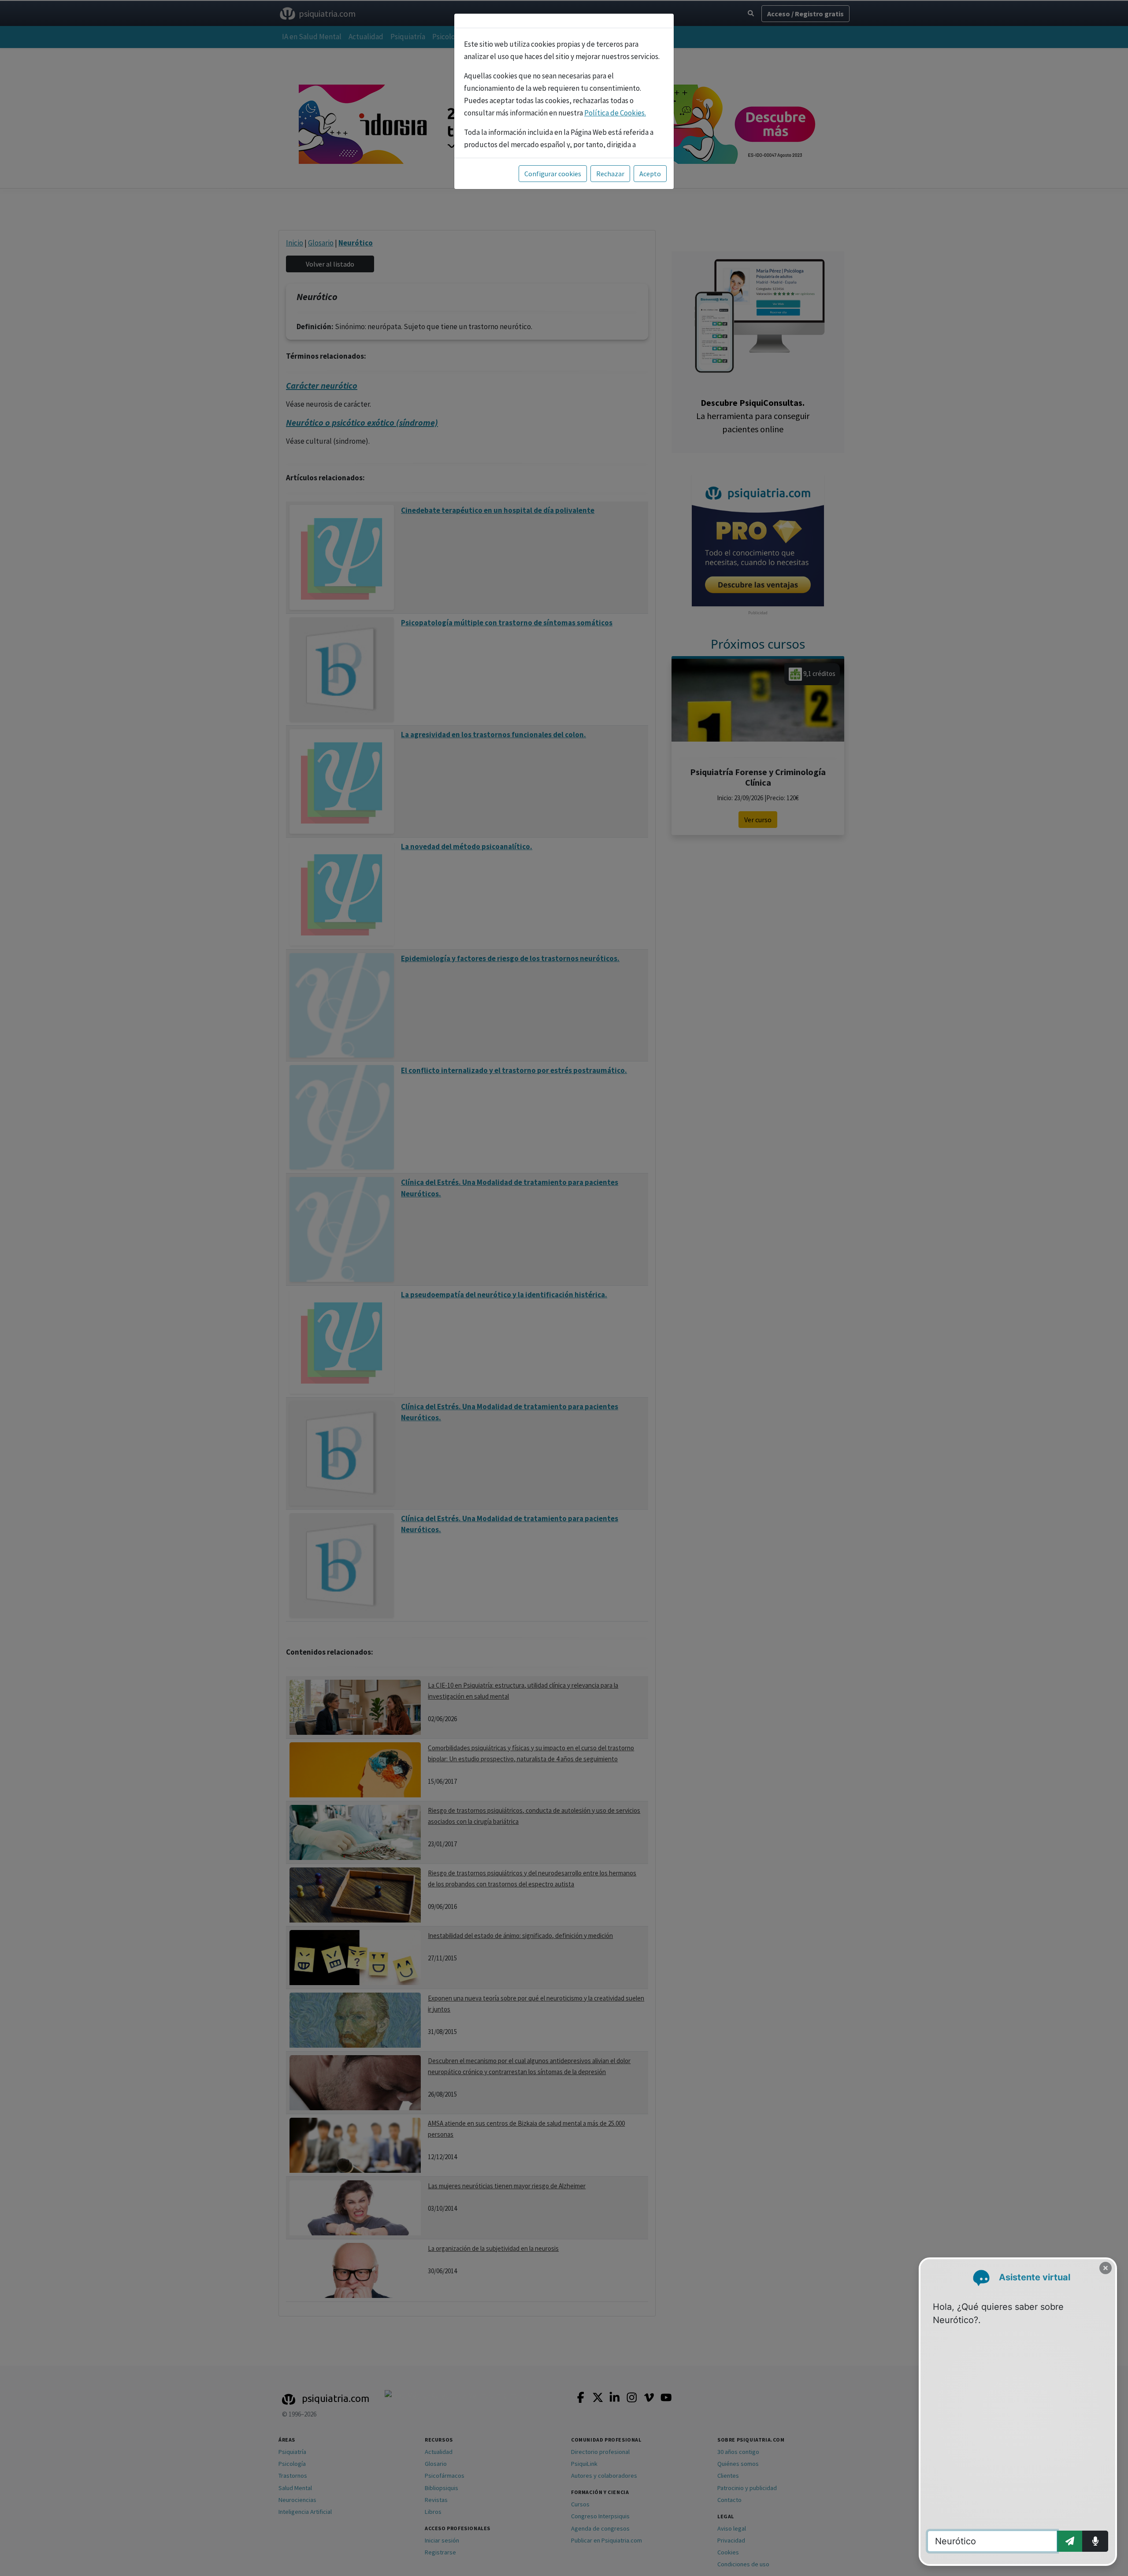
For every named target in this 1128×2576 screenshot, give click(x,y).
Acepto (650, 174)
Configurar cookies (553, 174)
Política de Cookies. (615, 113)
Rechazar (610, 174)
